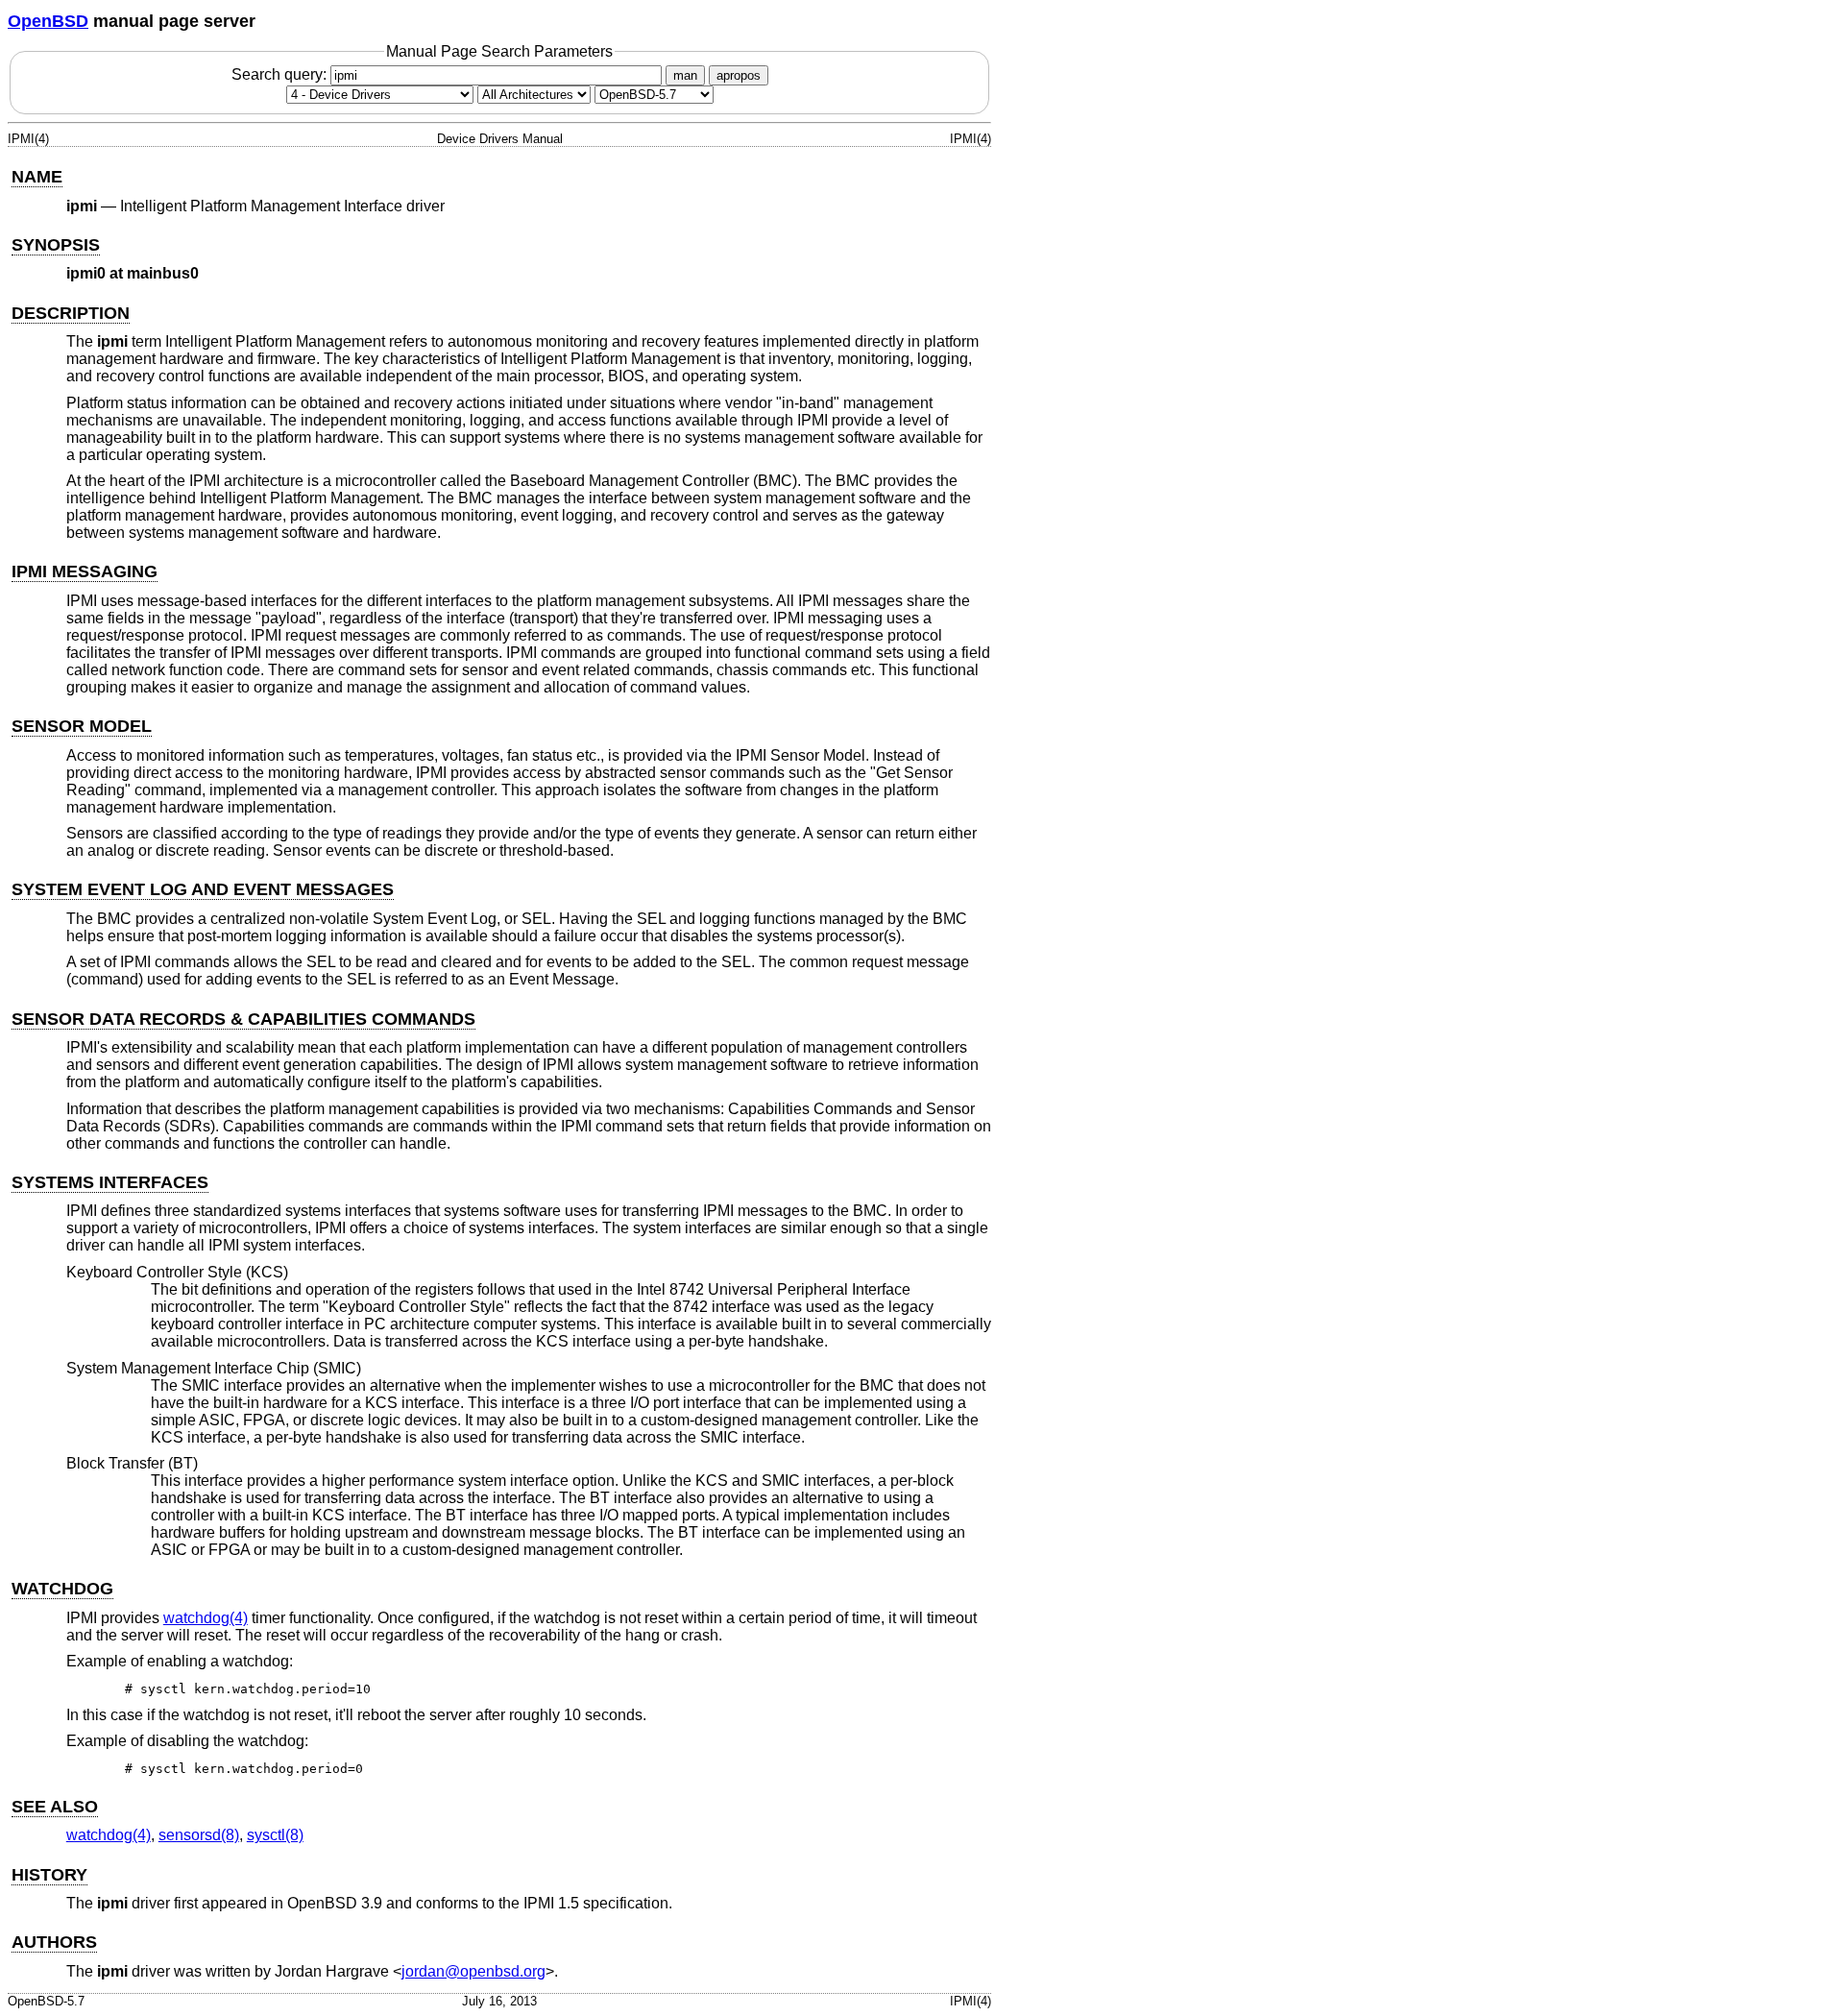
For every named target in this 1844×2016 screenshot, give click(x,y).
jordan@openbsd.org (473, 1971)
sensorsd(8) (199, 1835)
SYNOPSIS (56, 245)
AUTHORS (54, 1942)
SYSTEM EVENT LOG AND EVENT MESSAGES (203, 889)
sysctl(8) (275, 1835)
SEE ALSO (55, 1807)
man (685, 75)
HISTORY (49, 1875)
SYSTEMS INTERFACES (110, 1182)
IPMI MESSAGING (85, 571)
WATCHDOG (62, 1589)
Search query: (281, 74)
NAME (37, 177)
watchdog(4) (206, 1618)
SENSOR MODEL (82, 726)
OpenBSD (48, 21)
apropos (739, 75)
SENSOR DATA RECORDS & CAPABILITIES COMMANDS (243, 1019)
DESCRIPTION (71, 313)
